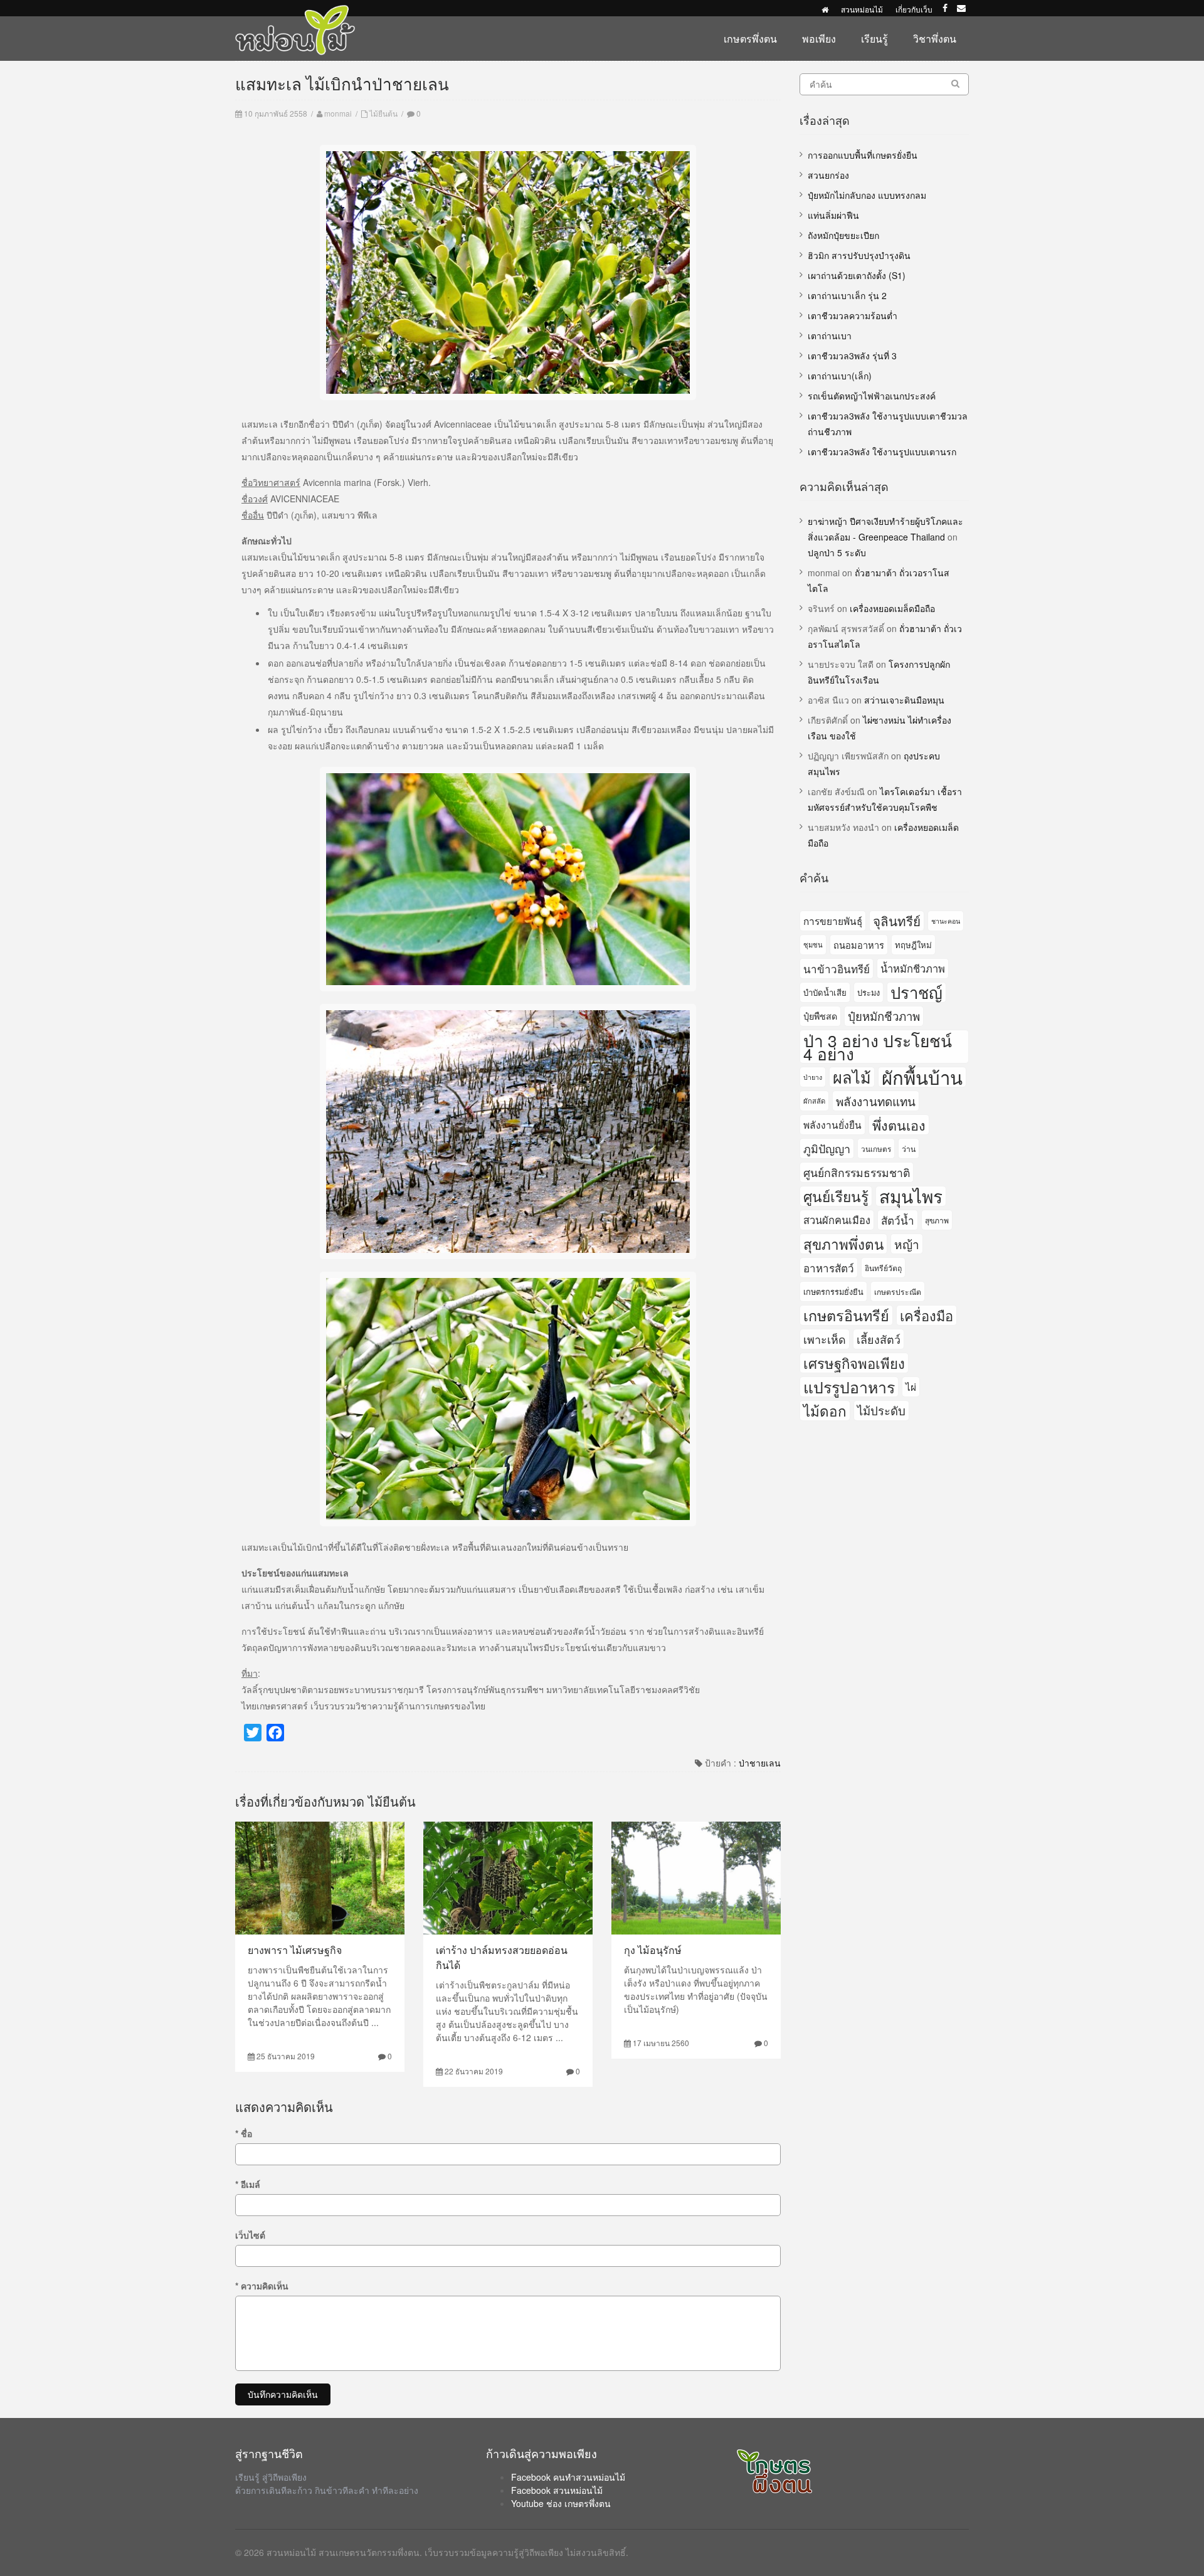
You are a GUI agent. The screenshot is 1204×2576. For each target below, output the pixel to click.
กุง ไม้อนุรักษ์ (653, 1950)
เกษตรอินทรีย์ (846, 1315)
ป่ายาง (813, 1077)
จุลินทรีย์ (897, 921)
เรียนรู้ (874, 39)
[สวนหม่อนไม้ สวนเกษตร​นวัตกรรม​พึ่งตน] (295, 11)
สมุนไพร (911, 1196)
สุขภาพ (937, 1220)
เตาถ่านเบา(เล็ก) (840, 376)
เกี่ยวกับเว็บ (914, 9)
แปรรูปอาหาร (849, 1387)
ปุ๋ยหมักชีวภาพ (884, 1016)
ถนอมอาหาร (859, 945)
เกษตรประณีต (898, 1291)
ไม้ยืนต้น (383, 113)
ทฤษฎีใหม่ (913, 945)
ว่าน (909, 1148)
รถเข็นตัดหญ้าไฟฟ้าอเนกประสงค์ (872, 396)
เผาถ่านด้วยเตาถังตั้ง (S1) (857, 275)
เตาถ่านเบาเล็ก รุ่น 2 (847, 295)
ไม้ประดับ (881, 1410)
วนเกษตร (876, 1148)
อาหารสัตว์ (829, 1268)
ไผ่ (911, 1386)
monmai (338, 113)
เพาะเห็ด (825, 1339)
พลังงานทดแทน (876, 1101)
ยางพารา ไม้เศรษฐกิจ (295, 1950)
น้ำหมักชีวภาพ (913, 968)
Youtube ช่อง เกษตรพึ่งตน (561, 2503)
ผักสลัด (814, 1101)
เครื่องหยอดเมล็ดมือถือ (892, 608)
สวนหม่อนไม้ (862, 9)
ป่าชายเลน (760, 1763)
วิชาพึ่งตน (935, 39)
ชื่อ (244, 2133)
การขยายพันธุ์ (833, 921)
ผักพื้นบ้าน (922, 1077)
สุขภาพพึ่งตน (843, 1243)
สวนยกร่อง (828, 175)
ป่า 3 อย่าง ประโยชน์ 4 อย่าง (878, 1047)
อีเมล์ (248, 2184)
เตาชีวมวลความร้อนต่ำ (853, 315)
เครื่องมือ (927, 1315)
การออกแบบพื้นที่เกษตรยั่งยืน (863, 155)
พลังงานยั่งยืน (832, 1124)
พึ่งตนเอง (899, 1125)
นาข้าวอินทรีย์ (837, 969)
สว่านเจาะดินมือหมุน (904, 700)
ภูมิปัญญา (827, 1148)
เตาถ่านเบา (830, 335)
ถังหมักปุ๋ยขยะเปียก (843, 235)
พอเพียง (819, 39)
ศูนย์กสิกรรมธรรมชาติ (857, 1172)
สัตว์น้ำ (898, 1220)
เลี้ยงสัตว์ (879, 1339)
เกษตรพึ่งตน (750, 39)
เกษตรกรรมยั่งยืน (833, 1291)
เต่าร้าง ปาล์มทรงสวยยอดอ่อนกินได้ (502, 1957)
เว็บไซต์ (250, 2235)
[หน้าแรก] (825, 9)
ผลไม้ (852, 1077)
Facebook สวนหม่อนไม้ (557, 2490)
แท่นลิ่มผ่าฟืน (833, 215)
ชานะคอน (946, 921)
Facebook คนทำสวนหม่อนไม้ (568, 2477)
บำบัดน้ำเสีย (825, 992)
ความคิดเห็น (262, 2286)
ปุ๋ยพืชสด (820, 1016)
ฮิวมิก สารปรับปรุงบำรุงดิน (859, 255)
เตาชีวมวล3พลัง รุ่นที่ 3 (852, 356)
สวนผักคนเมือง (837, 1220)
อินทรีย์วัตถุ (883, 1268)
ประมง (869, 992)
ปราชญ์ (916, 992)
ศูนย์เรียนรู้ (836, 1196)
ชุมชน (813, 944)
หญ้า (907, 1244)
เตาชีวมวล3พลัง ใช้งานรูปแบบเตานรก (882, 451)
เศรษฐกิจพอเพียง (854, 1363)
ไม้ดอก (825, 1410)
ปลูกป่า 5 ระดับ (837, 552)
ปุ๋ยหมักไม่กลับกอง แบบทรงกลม (867, 195)
